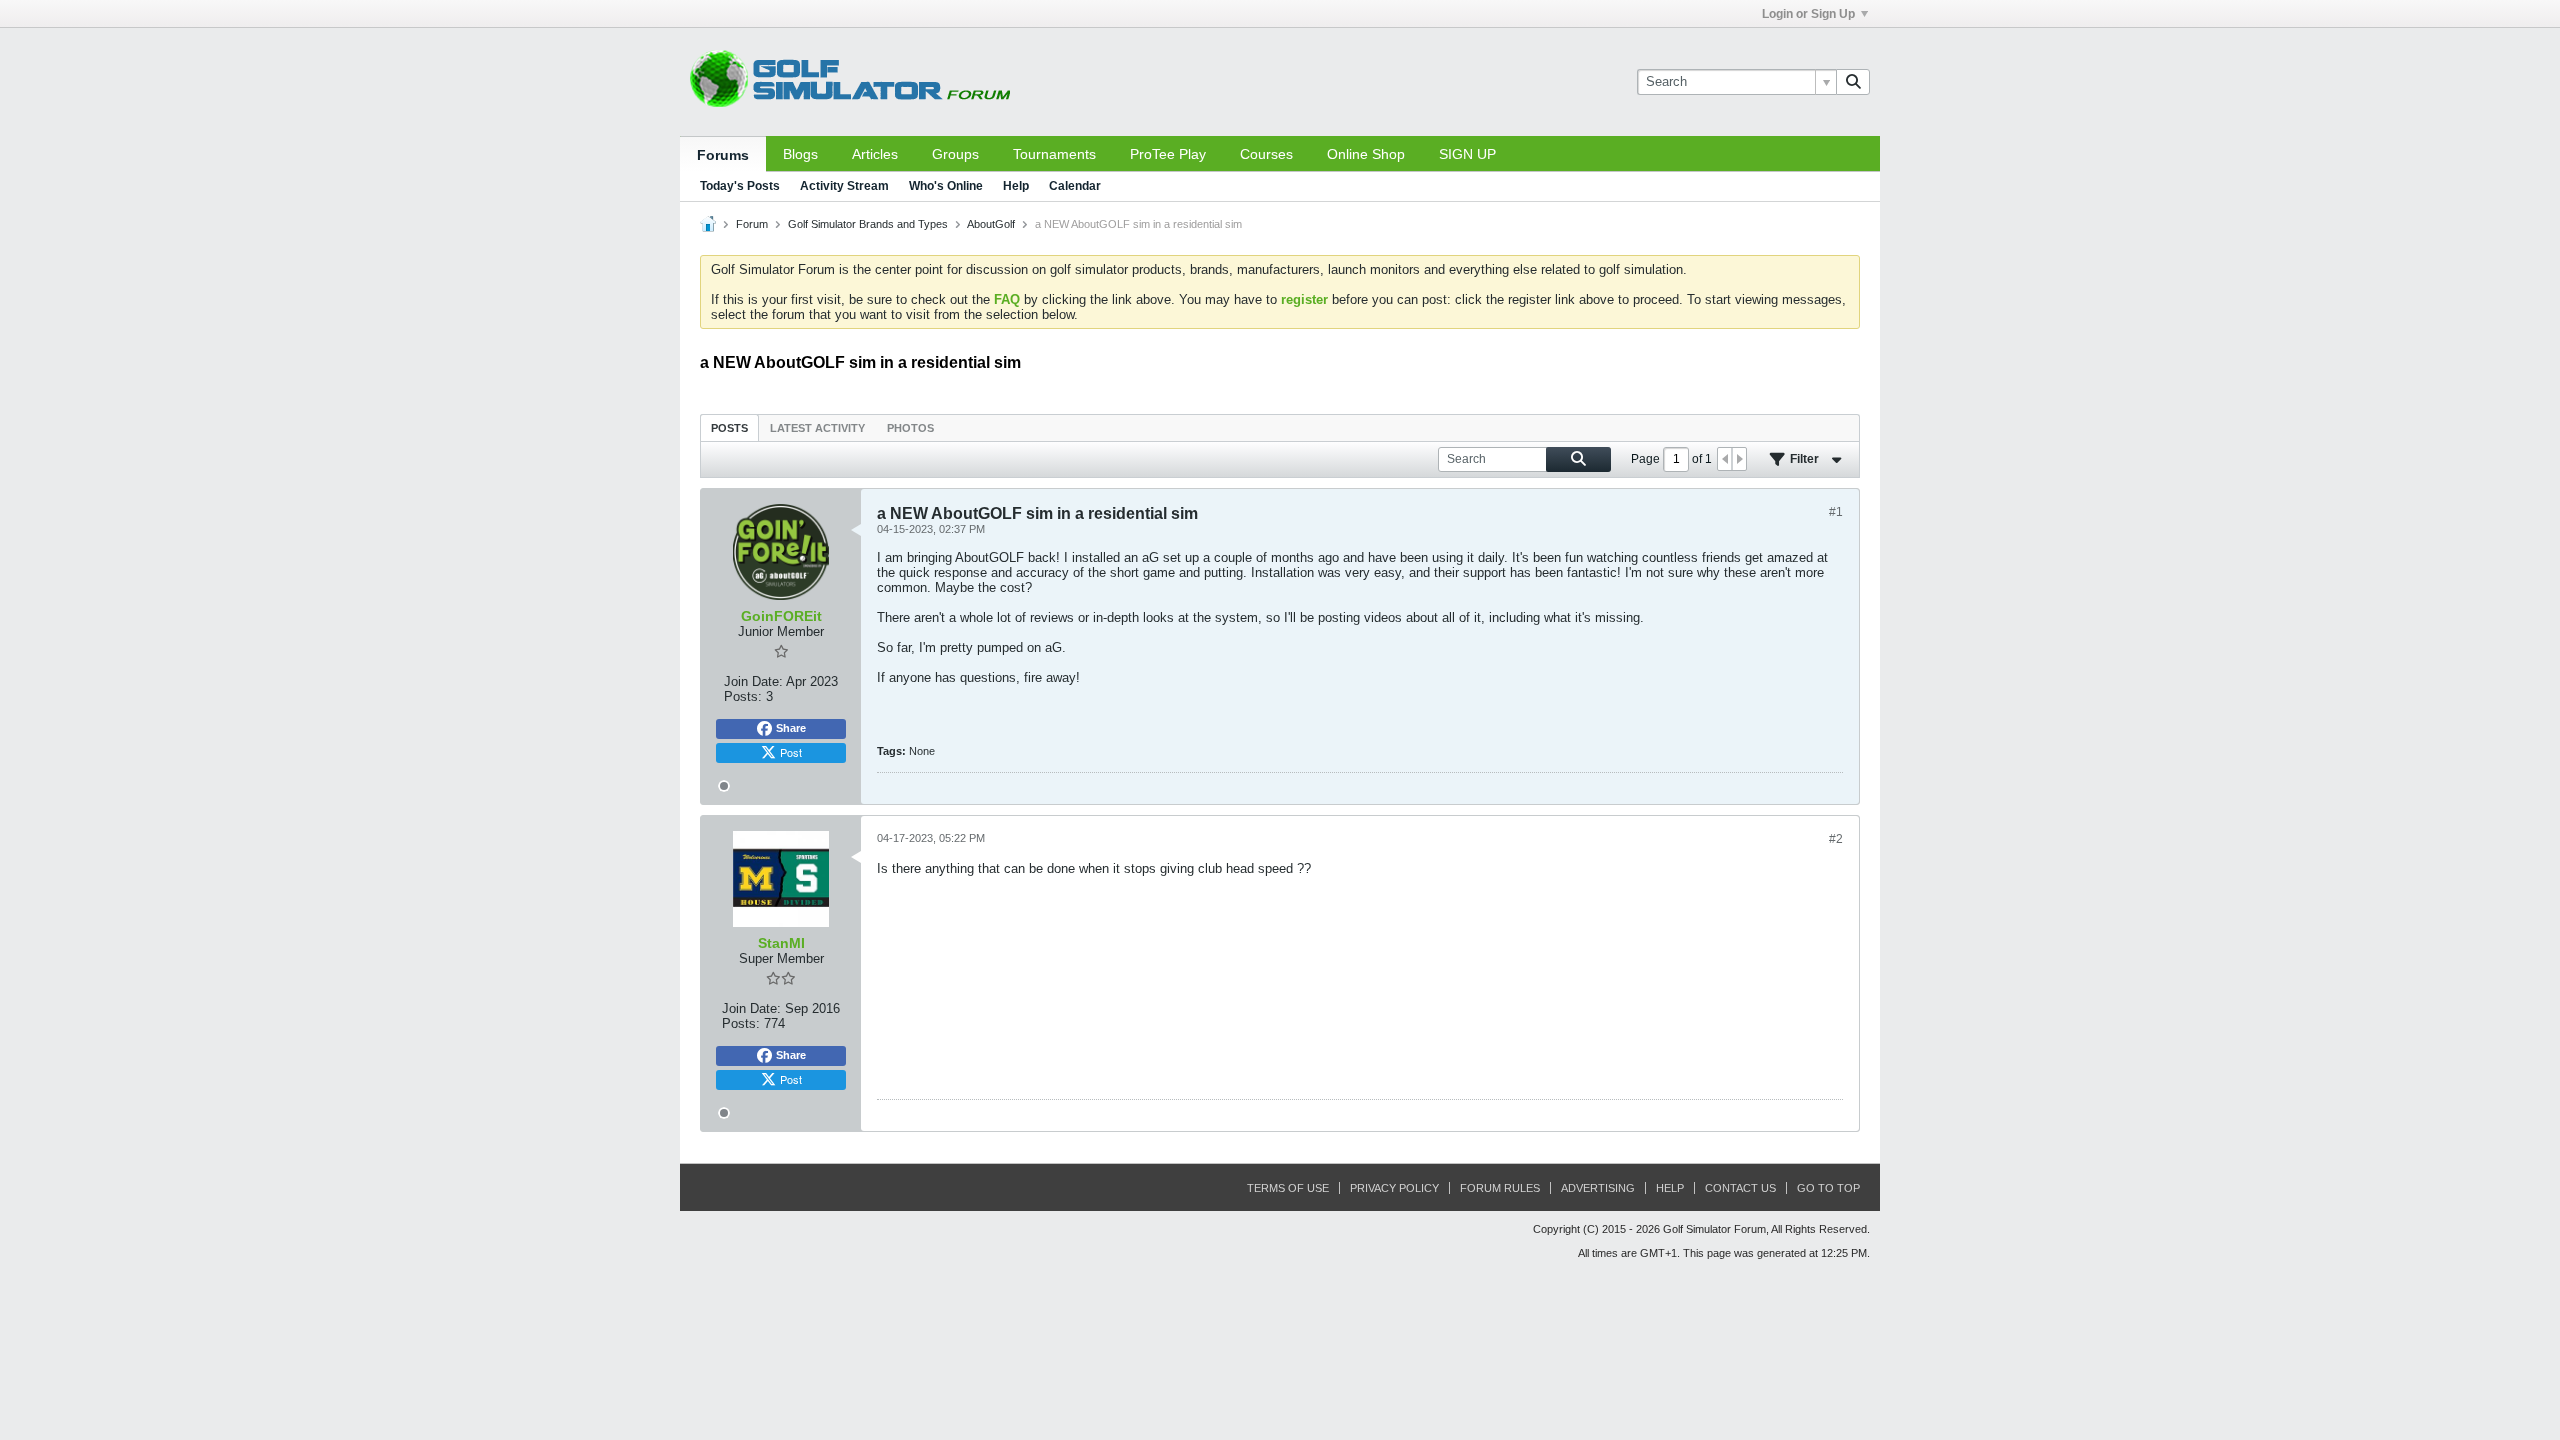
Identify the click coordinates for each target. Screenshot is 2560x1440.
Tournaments (1054, 154)
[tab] (729, 427)
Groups (955, 154)
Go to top (1828, 1188)
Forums (723, 155)
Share (791, 728)
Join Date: (753, 681)
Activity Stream (844, 186)
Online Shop (1366, 154)
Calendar (1075, 186)
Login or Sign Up (1808, 14)
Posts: (743, 696)
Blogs (800, 154)
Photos (910, 428)
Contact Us (1740, 1188)
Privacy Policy (1394, 1188)
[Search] (1853, 82)
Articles (875, 154)
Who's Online (946, 186)
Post (791, 752)
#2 (1836, 839)
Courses (1266, 154)
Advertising (1598, 1188)
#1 (1836, 512)
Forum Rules (1500, 1188)
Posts (729, 428)
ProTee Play (1168, 154)
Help (1016, 186)
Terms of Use (1288, 1188)
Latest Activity (817, 428)
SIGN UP (1467, 154)
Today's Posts (740, 186)
